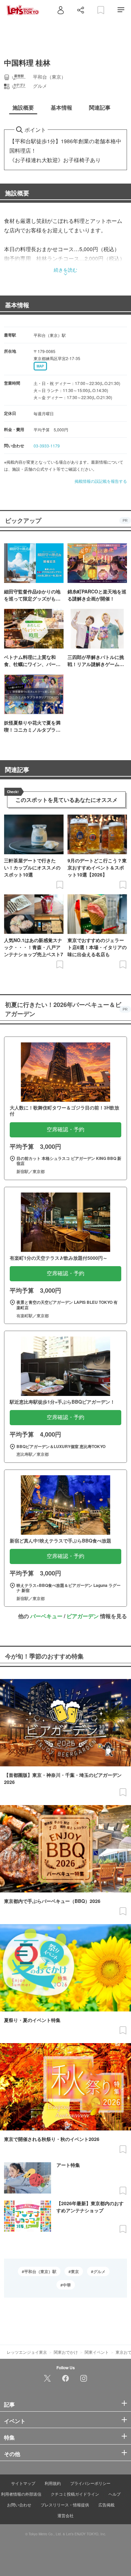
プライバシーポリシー (90, 2483)
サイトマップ (23, 2483)
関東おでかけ (66, 2352)
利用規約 (53, 2483)
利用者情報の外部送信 (21, 2494)
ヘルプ (115, 2494)
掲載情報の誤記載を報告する (101, 481)
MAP (40, 366)
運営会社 (65, 2515)
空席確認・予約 (65, 1129)
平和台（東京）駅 (40, 2271)
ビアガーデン (83, 1616)
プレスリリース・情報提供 (65, 2505)
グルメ (99, 2271)
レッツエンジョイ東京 (27, 2352)
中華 (67, 2285)
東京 (75, 2271)
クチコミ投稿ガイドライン (75, 2494)
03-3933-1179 (47, 446)
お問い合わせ (19, 2505)
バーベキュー (46, 1616)
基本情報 (17, 305)
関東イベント (97, 2352)
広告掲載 (106, 2505)
